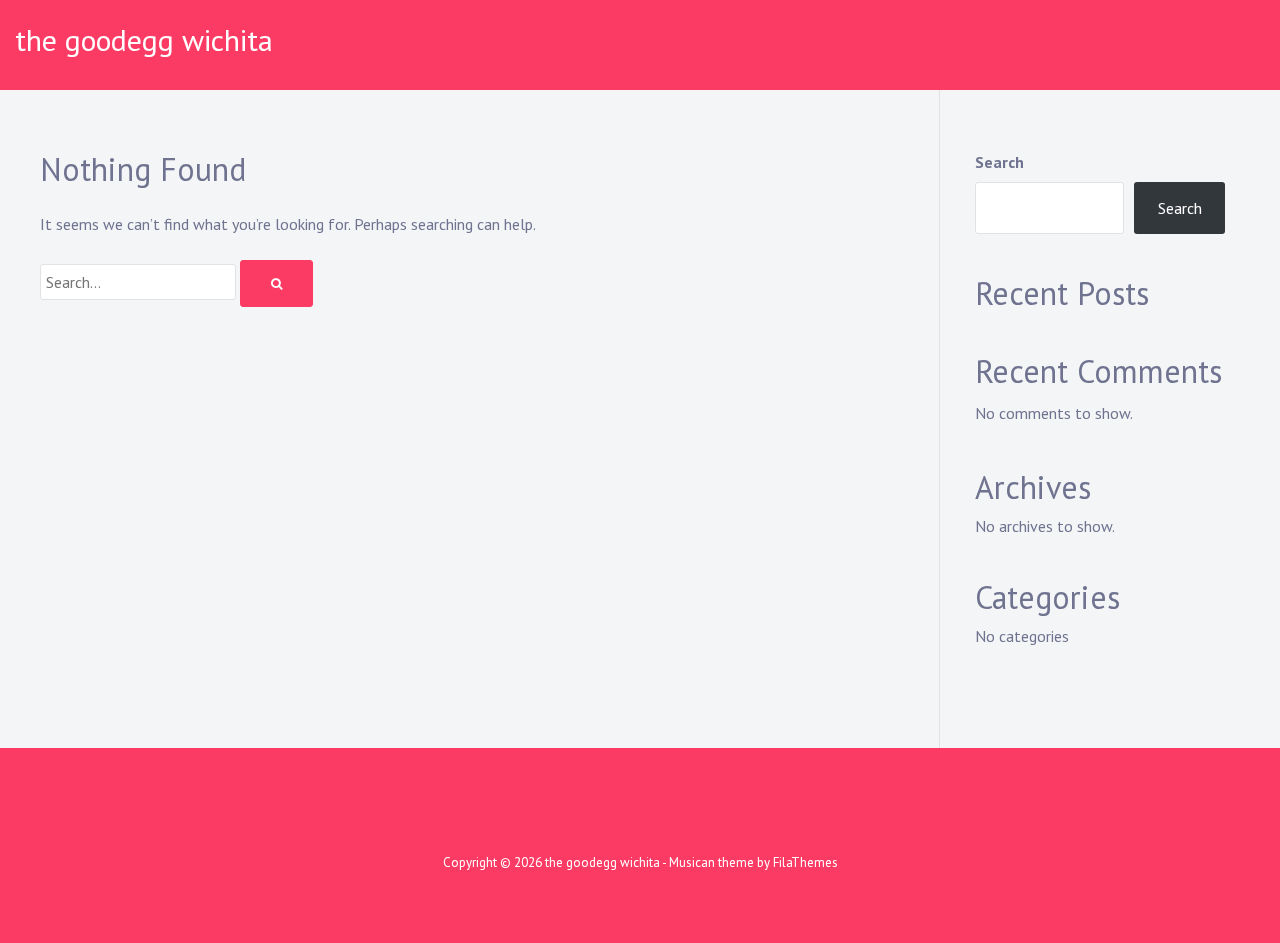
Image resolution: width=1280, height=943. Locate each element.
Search (999, 162)
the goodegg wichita (144, 39)
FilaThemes (805, 862)
